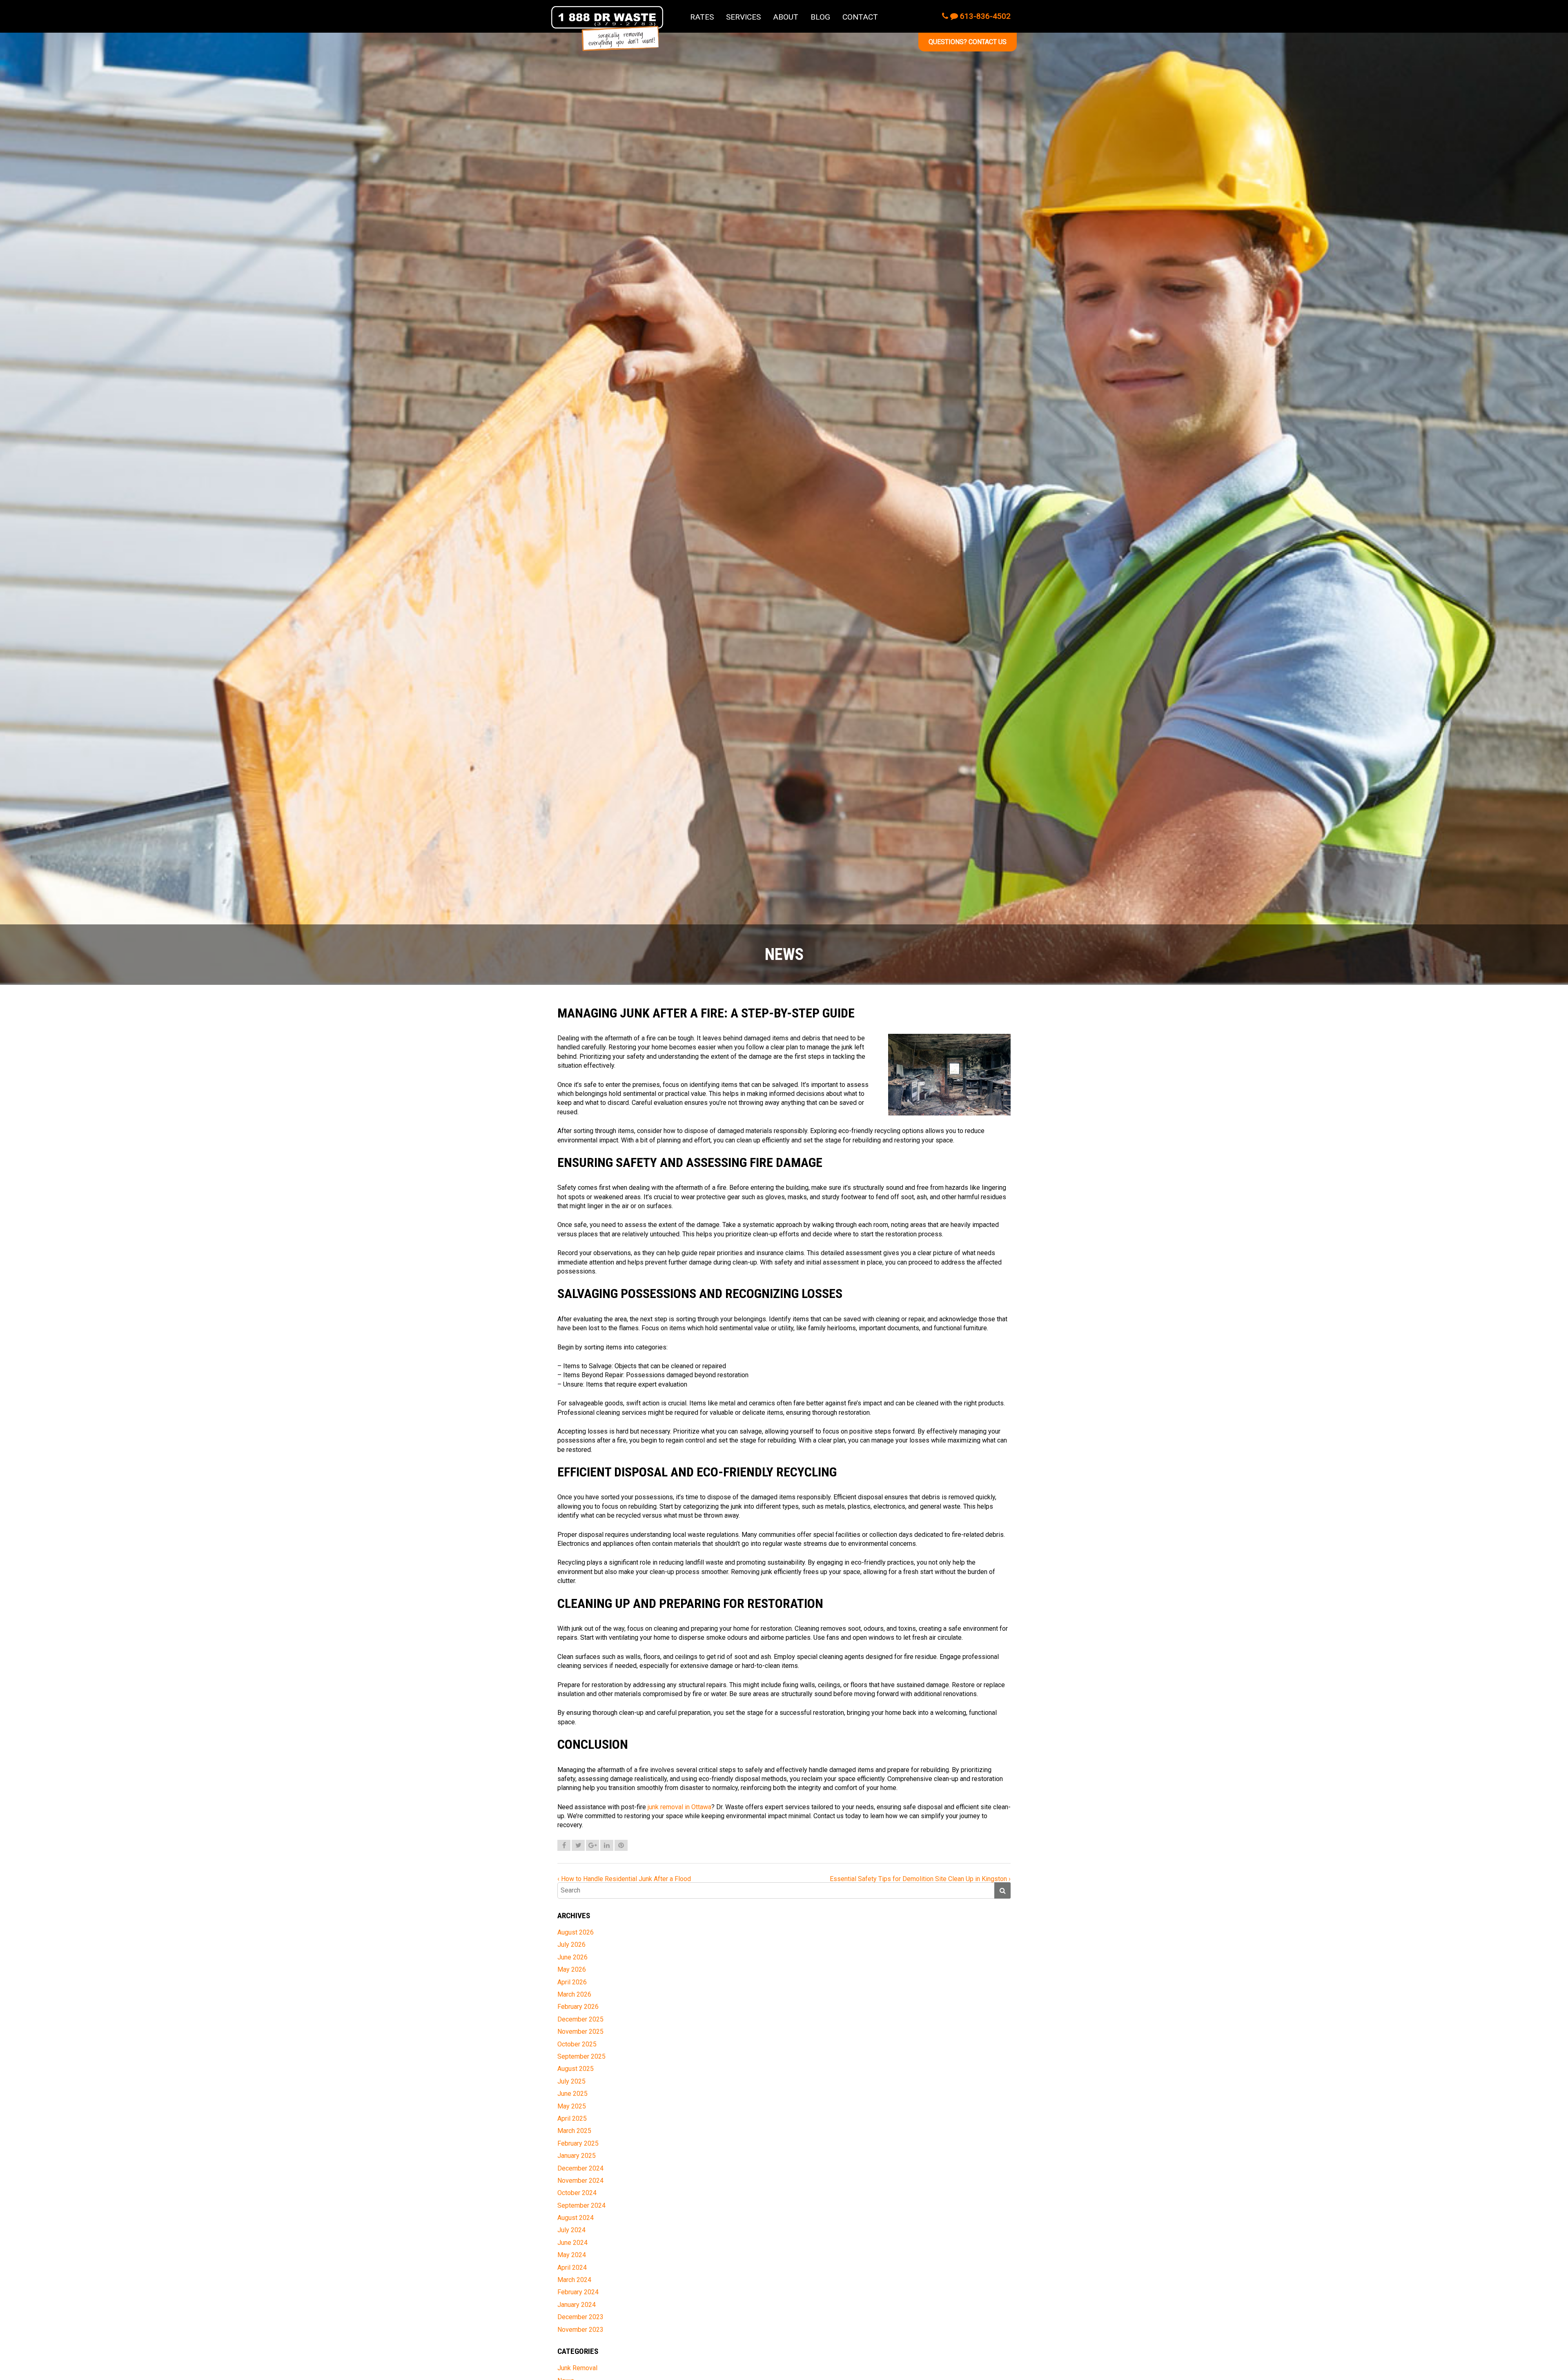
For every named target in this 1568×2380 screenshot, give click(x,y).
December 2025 (580, 2019)
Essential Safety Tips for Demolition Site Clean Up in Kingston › (920, 1879)
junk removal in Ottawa (679, 1807)
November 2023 (580, 2330)
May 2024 (572, 2255)
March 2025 (574, 2131)
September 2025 (581, 2056)
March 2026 (574, 1994)
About (786, 17)
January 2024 (577, 2305)
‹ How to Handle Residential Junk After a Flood (624, 1879)
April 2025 (572, 2118)
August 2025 (576, 2069)
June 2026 (572, 1957)
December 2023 (580, 2317)
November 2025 (580, 2032)
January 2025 (577, 2156)
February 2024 (578, 2292)
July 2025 (571, 2081)
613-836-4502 (984, 16)
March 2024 (574, 2280)
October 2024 (577, 2193)
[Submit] (1002, 1890)
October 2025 (577, 2044)
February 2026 (578, 2007)
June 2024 (572, 2243)
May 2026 (572, 1969)
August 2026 (576, 1932)
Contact (860, 17)
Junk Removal (577, 2368)
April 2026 (572, 1982)
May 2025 (572, 2106)
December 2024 (580, 2168)
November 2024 (580, 2181)
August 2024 (576, 2218)
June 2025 (572, 2094)
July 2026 (571, 1945)
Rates (702, 17)
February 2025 (578, 2143)
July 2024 (571, 2230)
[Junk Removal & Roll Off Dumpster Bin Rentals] (607, 29)
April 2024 (572, 2268)
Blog (820, 17)
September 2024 (581, 2205)
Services (743, 17)
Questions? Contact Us (968, 42)
